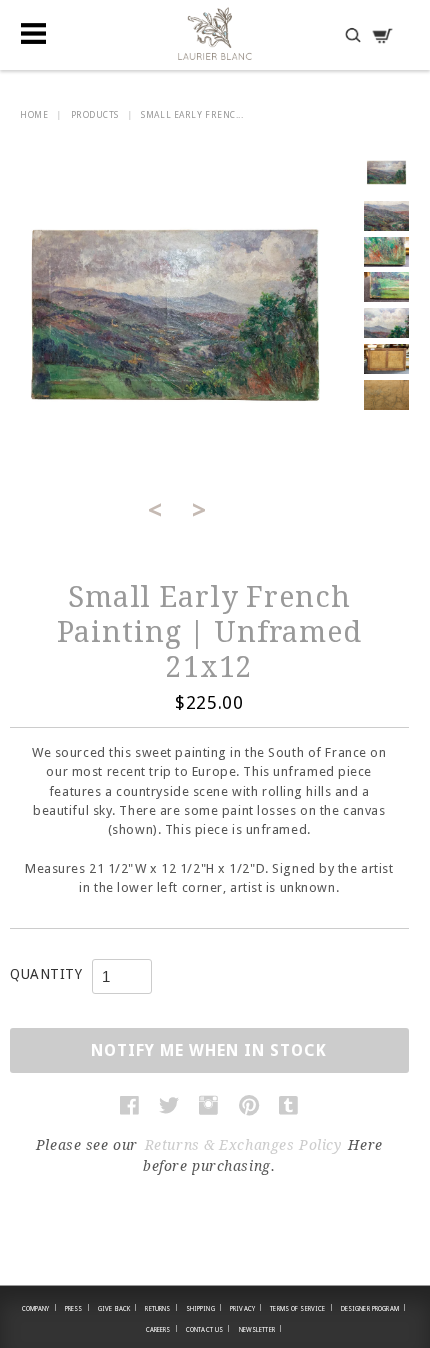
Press (77, 1308)
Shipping (204, 1308)
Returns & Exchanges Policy (243, 1145)
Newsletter (261, 1329)
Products (95, 115)
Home (34, 115)
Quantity (46, 974)
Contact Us (208, 1329)
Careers (162, 1329)
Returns (161, 1308)
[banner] (215, 33)
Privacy (246, 1308)
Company (39, 1308)
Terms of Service (301, 1308)
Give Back (118, 1308)
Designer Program (373, 1308)
